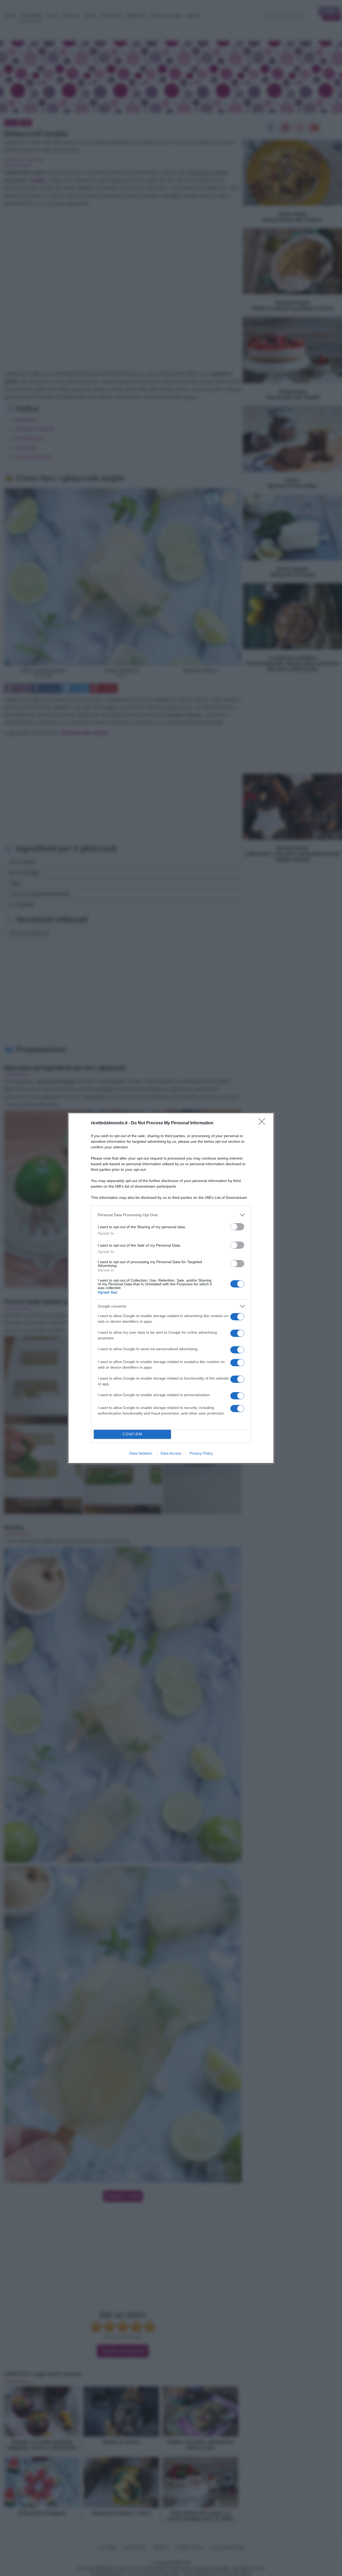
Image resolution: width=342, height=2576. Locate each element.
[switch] (237, 1227)
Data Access (171, 1453)
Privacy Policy (201, 1453)
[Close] (263, 1123)
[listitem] (171, 1215)
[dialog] (171, 1288)
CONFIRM (133, 1434)
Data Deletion (141, 1453)
